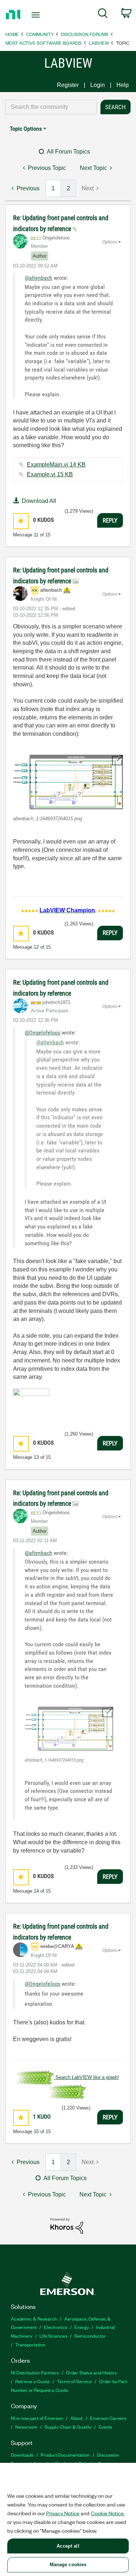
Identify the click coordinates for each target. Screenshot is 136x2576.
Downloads (22, 2455)
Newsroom (26, 2427)
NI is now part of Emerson (37, 2418)
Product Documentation (65, 2455)
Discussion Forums (85, 34)
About (77, 2418)
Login (98, 85)
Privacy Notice (63, 2513)
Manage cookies (68, 2565)
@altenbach (38, 278)
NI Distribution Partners (35, 2372)
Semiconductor (90, 2336)
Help (123, 85)
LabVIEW (99, 43)
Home (12, 34)
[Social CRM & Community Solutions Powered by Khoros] (67, 2225)
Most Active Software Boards (44, 43)
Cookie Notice (107, 2513)
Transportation (30, 2344)
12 (36, 947)
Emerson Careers (108, 2418)
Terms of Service (74, 2381)
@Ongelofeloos (42, 1033)
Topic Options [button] (26, 129)
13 (36, 1457)
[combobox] (51, 107)
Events (105, 2427)
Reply (110, 520)
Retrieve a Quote (32, 2381)
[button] (21, 521)
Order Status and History (91, 2372)
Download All (39, 501)
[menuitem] (103, 15)
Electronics (55, 2327)
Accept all (68, 2546)
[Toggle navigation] (36, 15)
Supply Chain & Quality (68, 2427)
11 (36, 535)
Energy (82, 2327)
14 (36, 1891)
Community (40, 34)
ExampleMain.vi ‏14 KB (56, 465)
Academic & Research (34, 2319)
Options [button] (110, 242)
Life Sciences (53, 2336)
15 (36, 2132)
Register (68, 85)
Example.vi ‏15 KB (50, 474)
